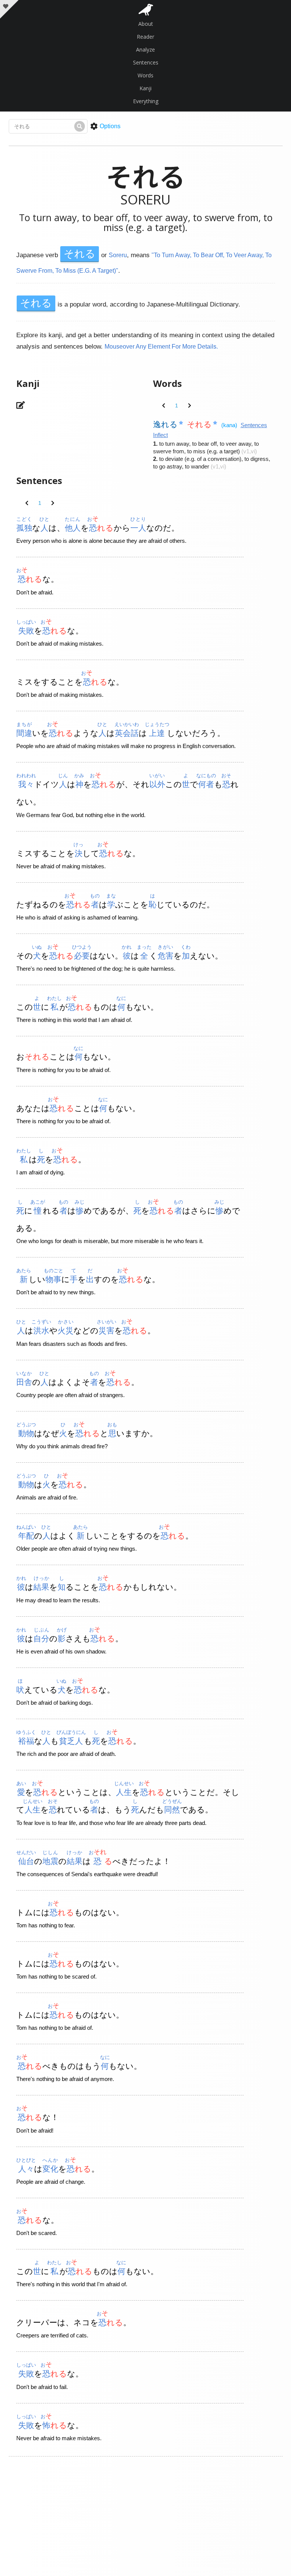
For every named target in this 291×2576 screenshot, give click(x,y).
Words (145, 75)
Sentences (146, 62)
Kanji (145, 88)
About (146, 24)
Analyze (145, 50)
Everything (146, 101)
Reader (145, 37)
